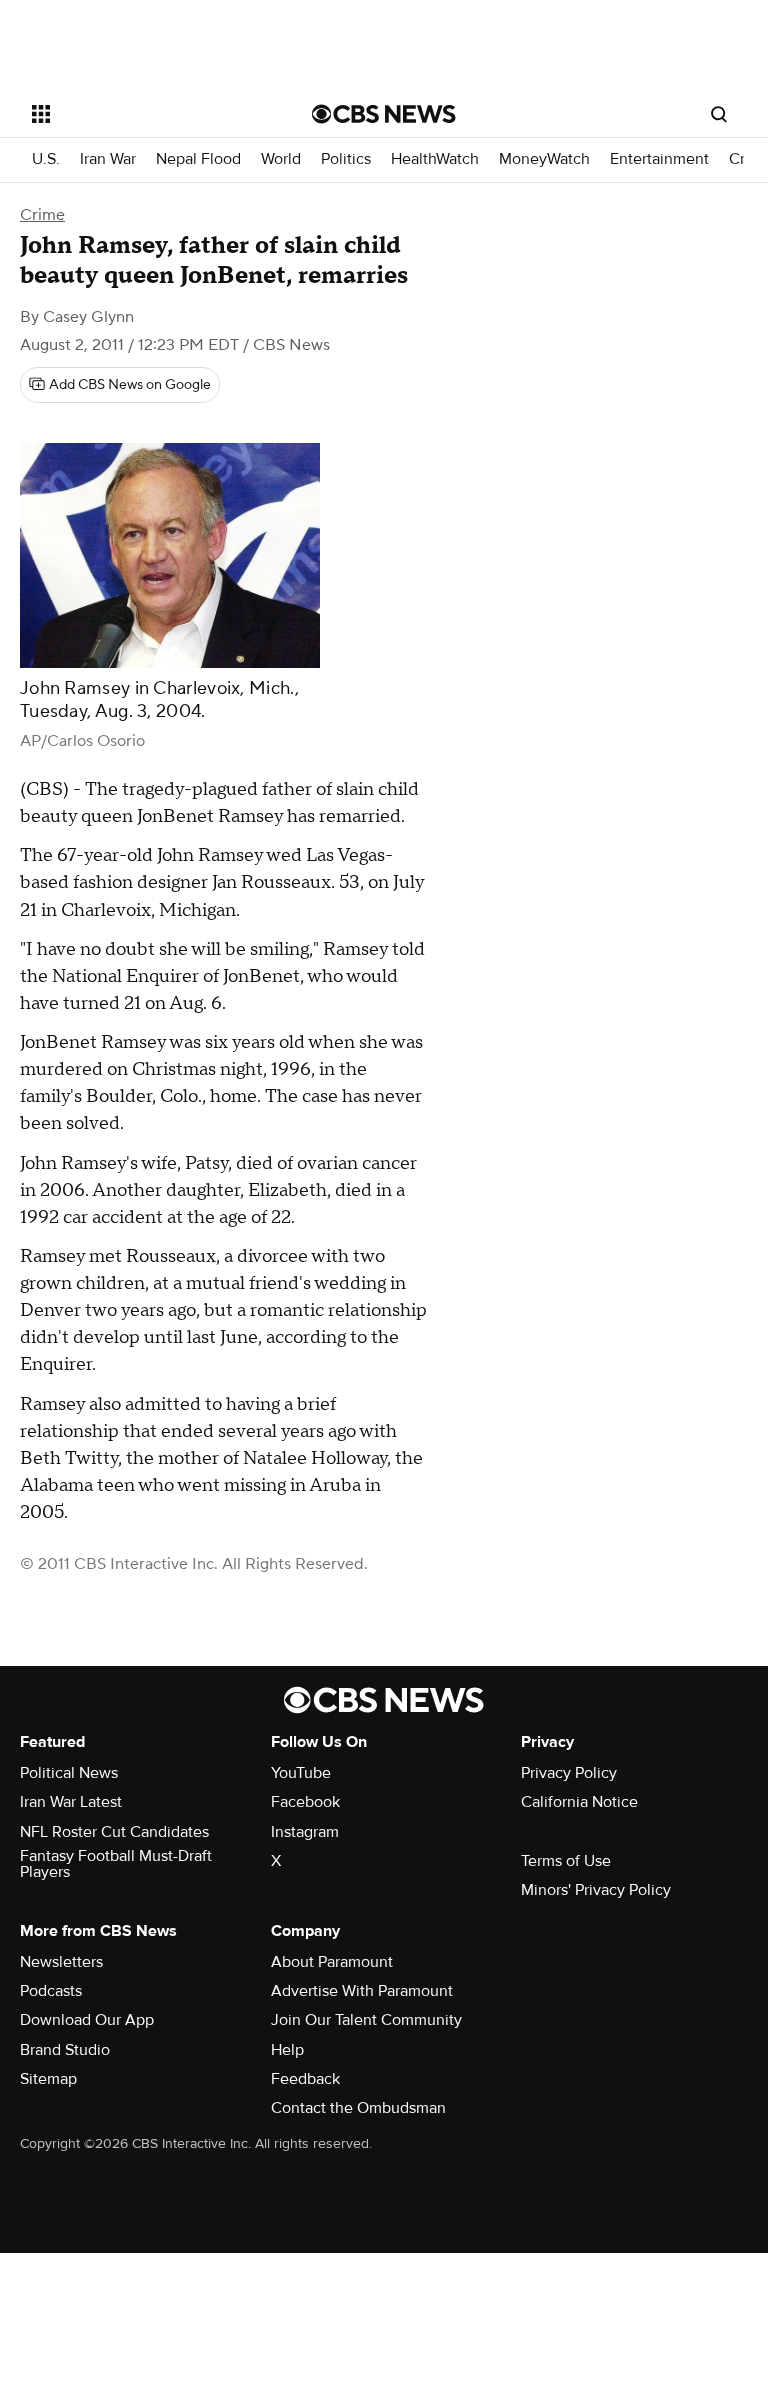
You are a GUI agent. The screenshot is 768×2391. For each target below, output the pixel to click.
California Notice (579, 1802)
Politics (346, 159)
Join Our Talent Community (366, 2020)
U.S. (46, 159)
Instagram (305, 1832)
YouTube (301, 1773)
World (281, 159)
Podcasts (51, 1991)
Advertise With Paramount (362, 1991)
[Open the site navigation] (149, 114)
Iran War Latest (71, 1802)
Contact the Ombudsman (358, 2108)
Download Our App (87, 2020)
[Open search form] (719, 114)
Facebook (305, 1802)
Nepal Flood (198, 159)
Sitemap (48, 2079)
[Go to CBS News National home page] (384, 114)
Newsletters (61, 1962)
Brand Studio (65, 2050)
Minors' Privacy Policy (596, 1890)
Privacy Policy (569, 1773)
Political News (69, 1773)
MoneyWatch (544, 159)
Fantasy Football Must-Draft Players (116, 1864)
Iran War (108, 159)
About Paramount (332, 1962)
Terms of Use (566, 1861)
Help (287, 2050)
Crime (42, 215)
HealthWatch (435, 159)
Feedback (305, 2079)
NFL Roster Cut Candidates (114, 1832)
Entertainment (659, 159)
